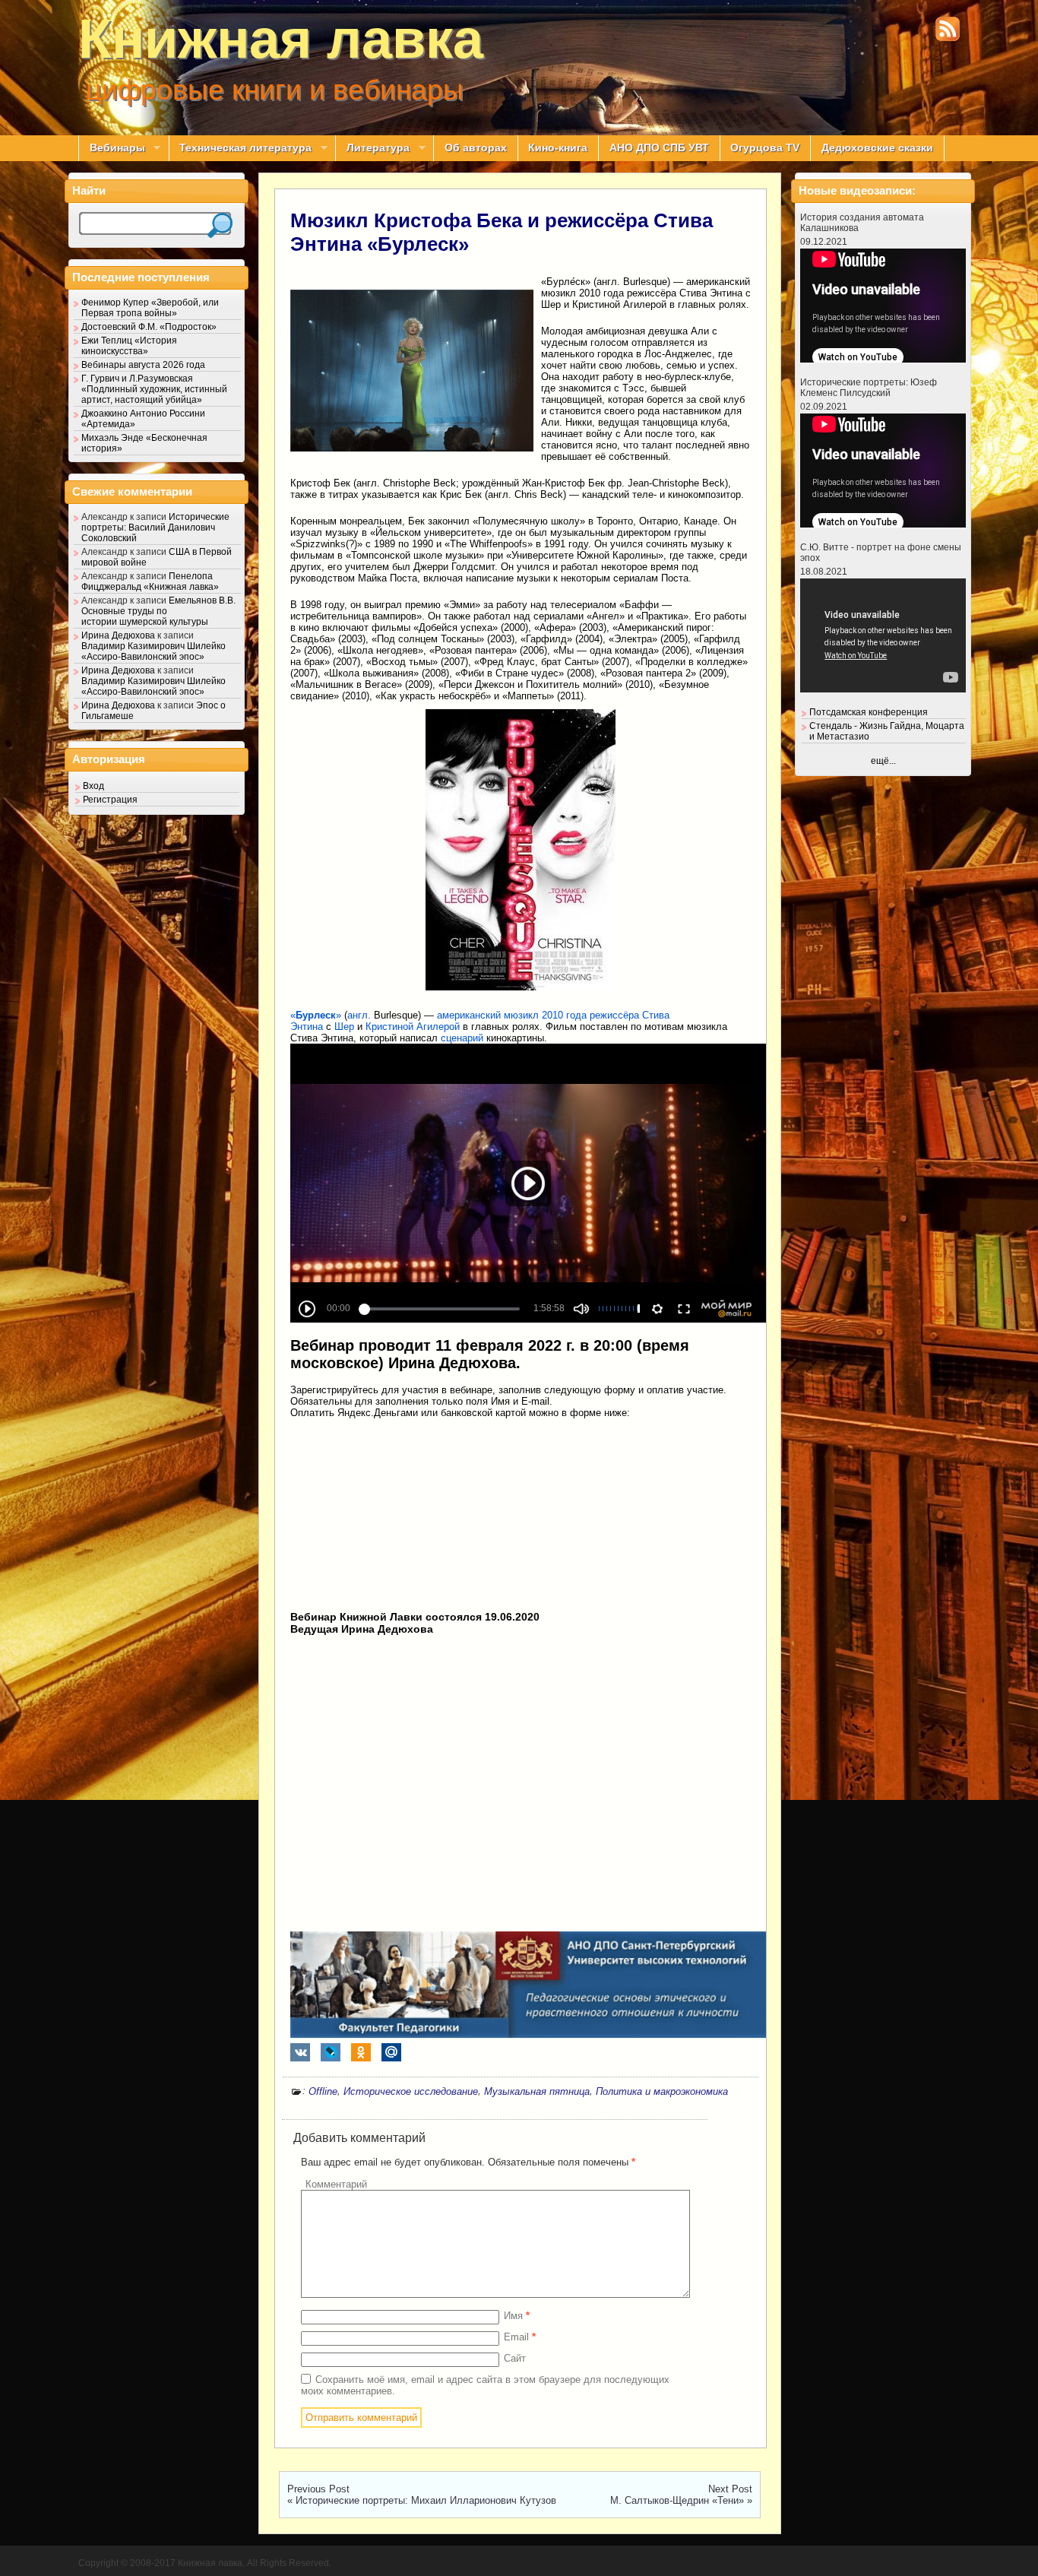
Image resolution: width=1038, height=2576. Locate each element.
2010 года (564, 1015)
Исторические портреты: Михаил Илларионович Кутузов (426, 2500)
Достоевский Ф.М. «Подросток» (149, 327)
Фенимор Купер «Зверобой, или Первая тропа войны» (150, 308)
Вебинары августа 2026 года (143, 365)
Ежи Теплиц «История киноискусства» (129, 346)
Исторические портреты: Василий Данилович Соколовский (155, 528)
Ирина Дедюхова (118, 635)
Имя (517, 2316)
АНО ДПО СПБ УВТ (659, 148)
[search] (220, 225)
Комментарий (336, 2184)
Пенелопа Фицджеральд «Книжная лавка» (150, 581)
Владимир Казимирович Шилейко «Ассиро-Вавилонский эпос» (153, 651)
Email (520, 2337)
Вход (93, 786)
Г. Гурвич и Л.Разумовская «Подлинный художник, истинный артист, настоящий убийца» (154, 389)
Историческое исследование (411, 2091)
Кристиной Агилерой (413, 1027)
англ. (359, 1015)
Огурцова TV (765, 148)
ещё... (883, 761)
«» (316, 1015)
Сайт (515, 2358)
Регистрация (110, 800)
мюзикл (521, 1015)
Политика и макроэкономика (662, 2091)
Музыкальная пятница (537, 2091)
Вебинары (112, 148)
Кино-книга (558, 148)
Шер (344, 1027)
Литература (372, 148)
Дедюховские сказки (877, 148)
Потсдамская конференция (869, 712)
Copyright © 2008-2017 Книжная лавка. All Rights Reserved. (205, 2563)
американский (469, 1015)
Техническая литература (241, 148)
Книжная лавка (281, 39)
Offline (323, 2091)
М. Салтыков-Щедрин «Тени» (677, 2500)
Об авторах (476, 148)
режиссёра (614, 1015)
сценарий (462, 1038)
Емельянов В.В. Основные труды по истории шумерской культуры (158, 611)
